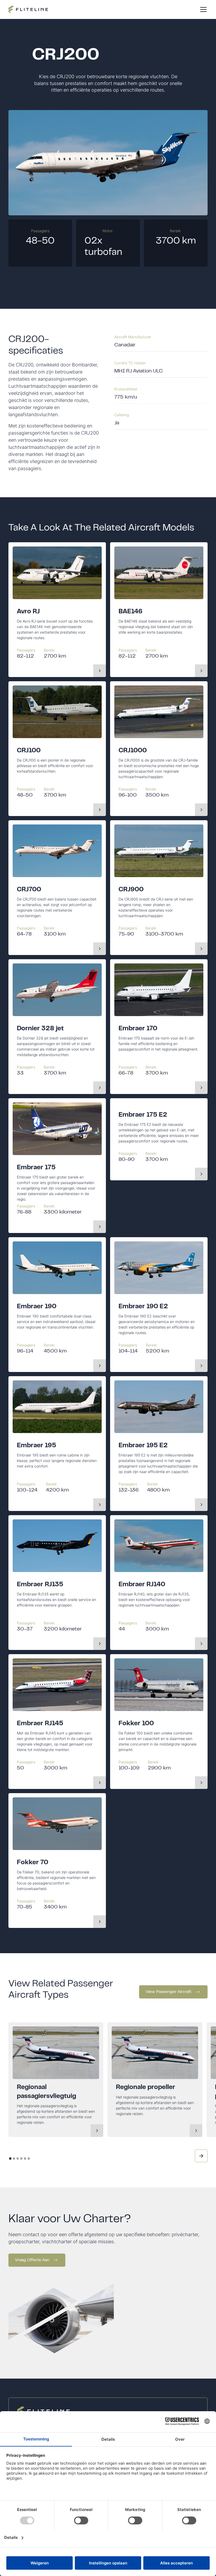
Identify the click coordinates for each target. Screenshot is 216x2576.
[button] (202, 9)
